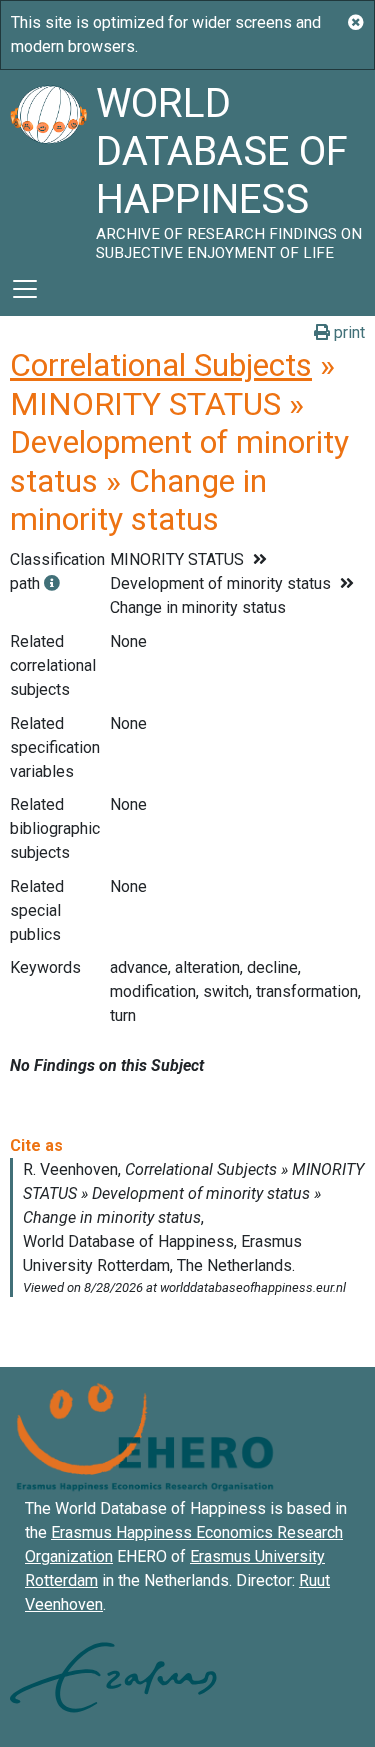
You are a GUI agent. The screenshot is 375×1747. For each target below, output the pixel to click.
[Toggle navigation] (25, 289)
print (347, 332)
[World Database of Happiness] (48, 166)
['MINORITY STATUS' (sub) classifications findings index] (52, 583)
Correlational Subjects (161, 365)
